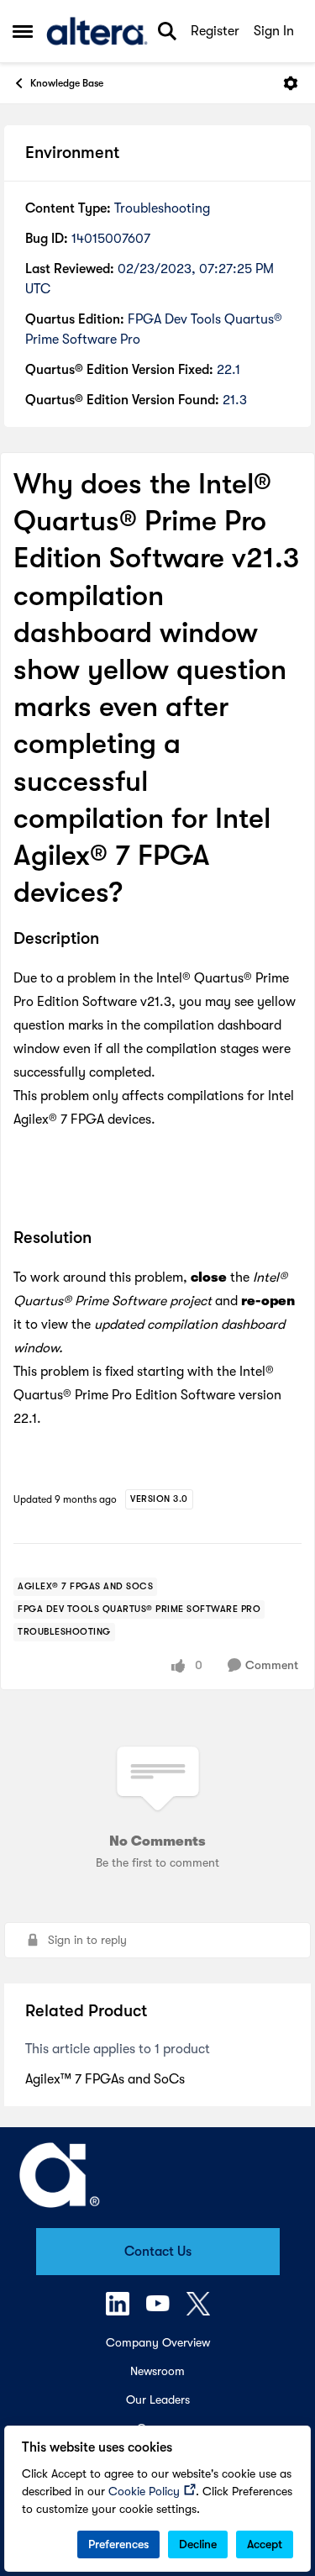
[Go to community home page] (97, 31)
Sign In (274, 31)
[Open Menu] (291, 83)
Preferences (118, 2544)
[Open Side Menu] (23, 31)
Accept (265, 2544)
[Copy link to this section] (112, 940)
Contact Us (158, 2252)
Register (215, 31)
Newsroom (157, 2371)
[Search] (167, 31)
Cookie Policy (144, 2491)
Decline (198, 2544)
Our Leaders (158, 2400)
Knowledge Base (67, 83)
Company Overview (158, 2342)
